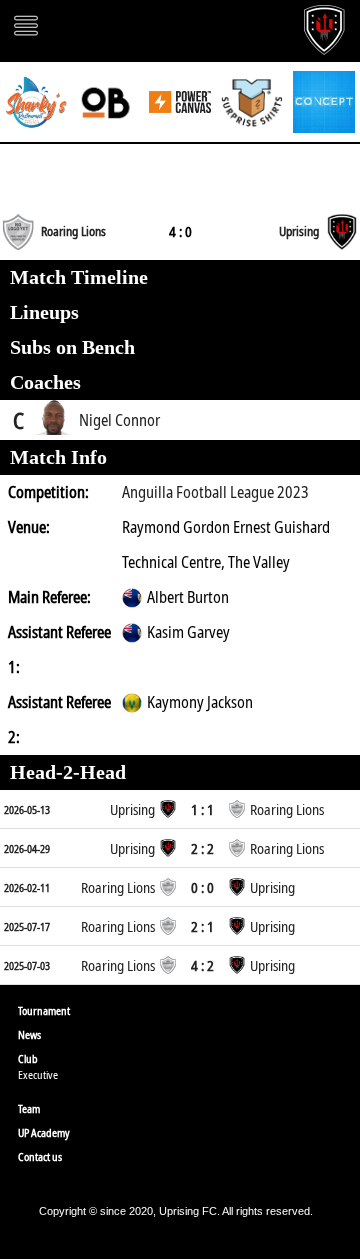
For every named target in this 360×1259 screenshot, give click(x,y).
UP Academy (44, 1132)
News (29, 1034)
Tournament (44, 1010)
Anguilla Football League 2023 (215, 492)
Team (29, 1108)
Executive (38, 1074)
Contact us (40, 1156)
